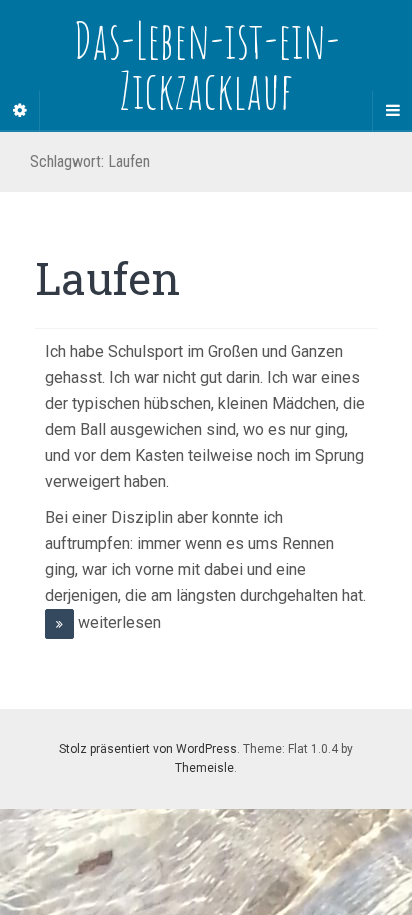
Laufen (107, 278)
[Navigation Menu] (392, 111)
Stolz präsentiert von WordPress (148, 749)
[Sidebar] (20, 111)
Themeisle (204, 768)
